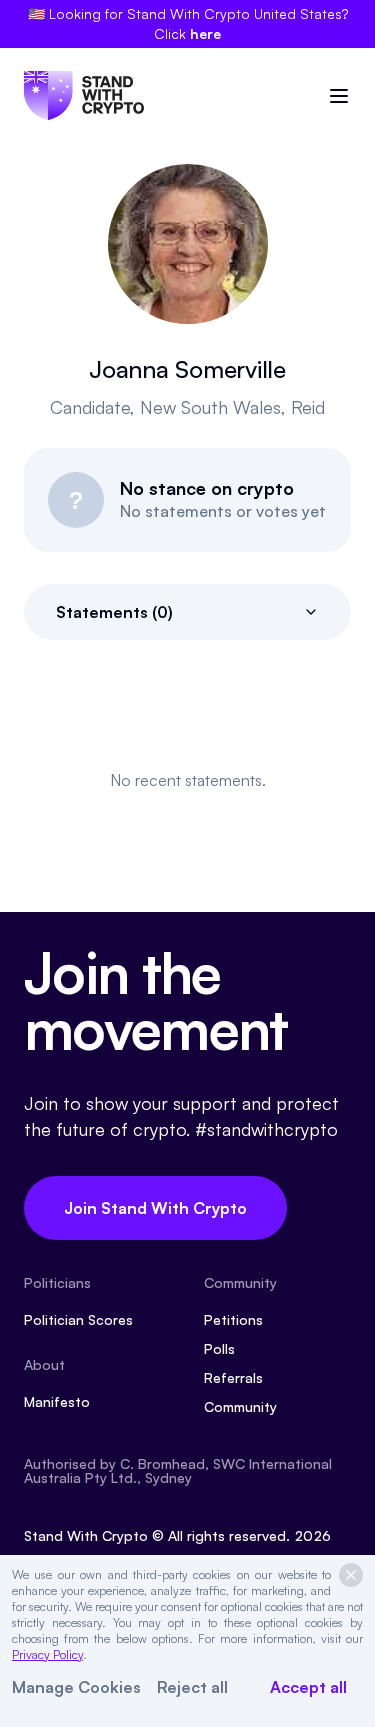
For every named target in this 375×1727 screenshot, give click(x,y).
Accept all (308, 1687)
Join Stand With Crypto (155, 1208)
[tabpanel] (187, 780)
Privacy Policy (47, 1654)
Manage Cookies (76, 1687)
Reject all (192, 1687)
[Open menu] (339, 96)
